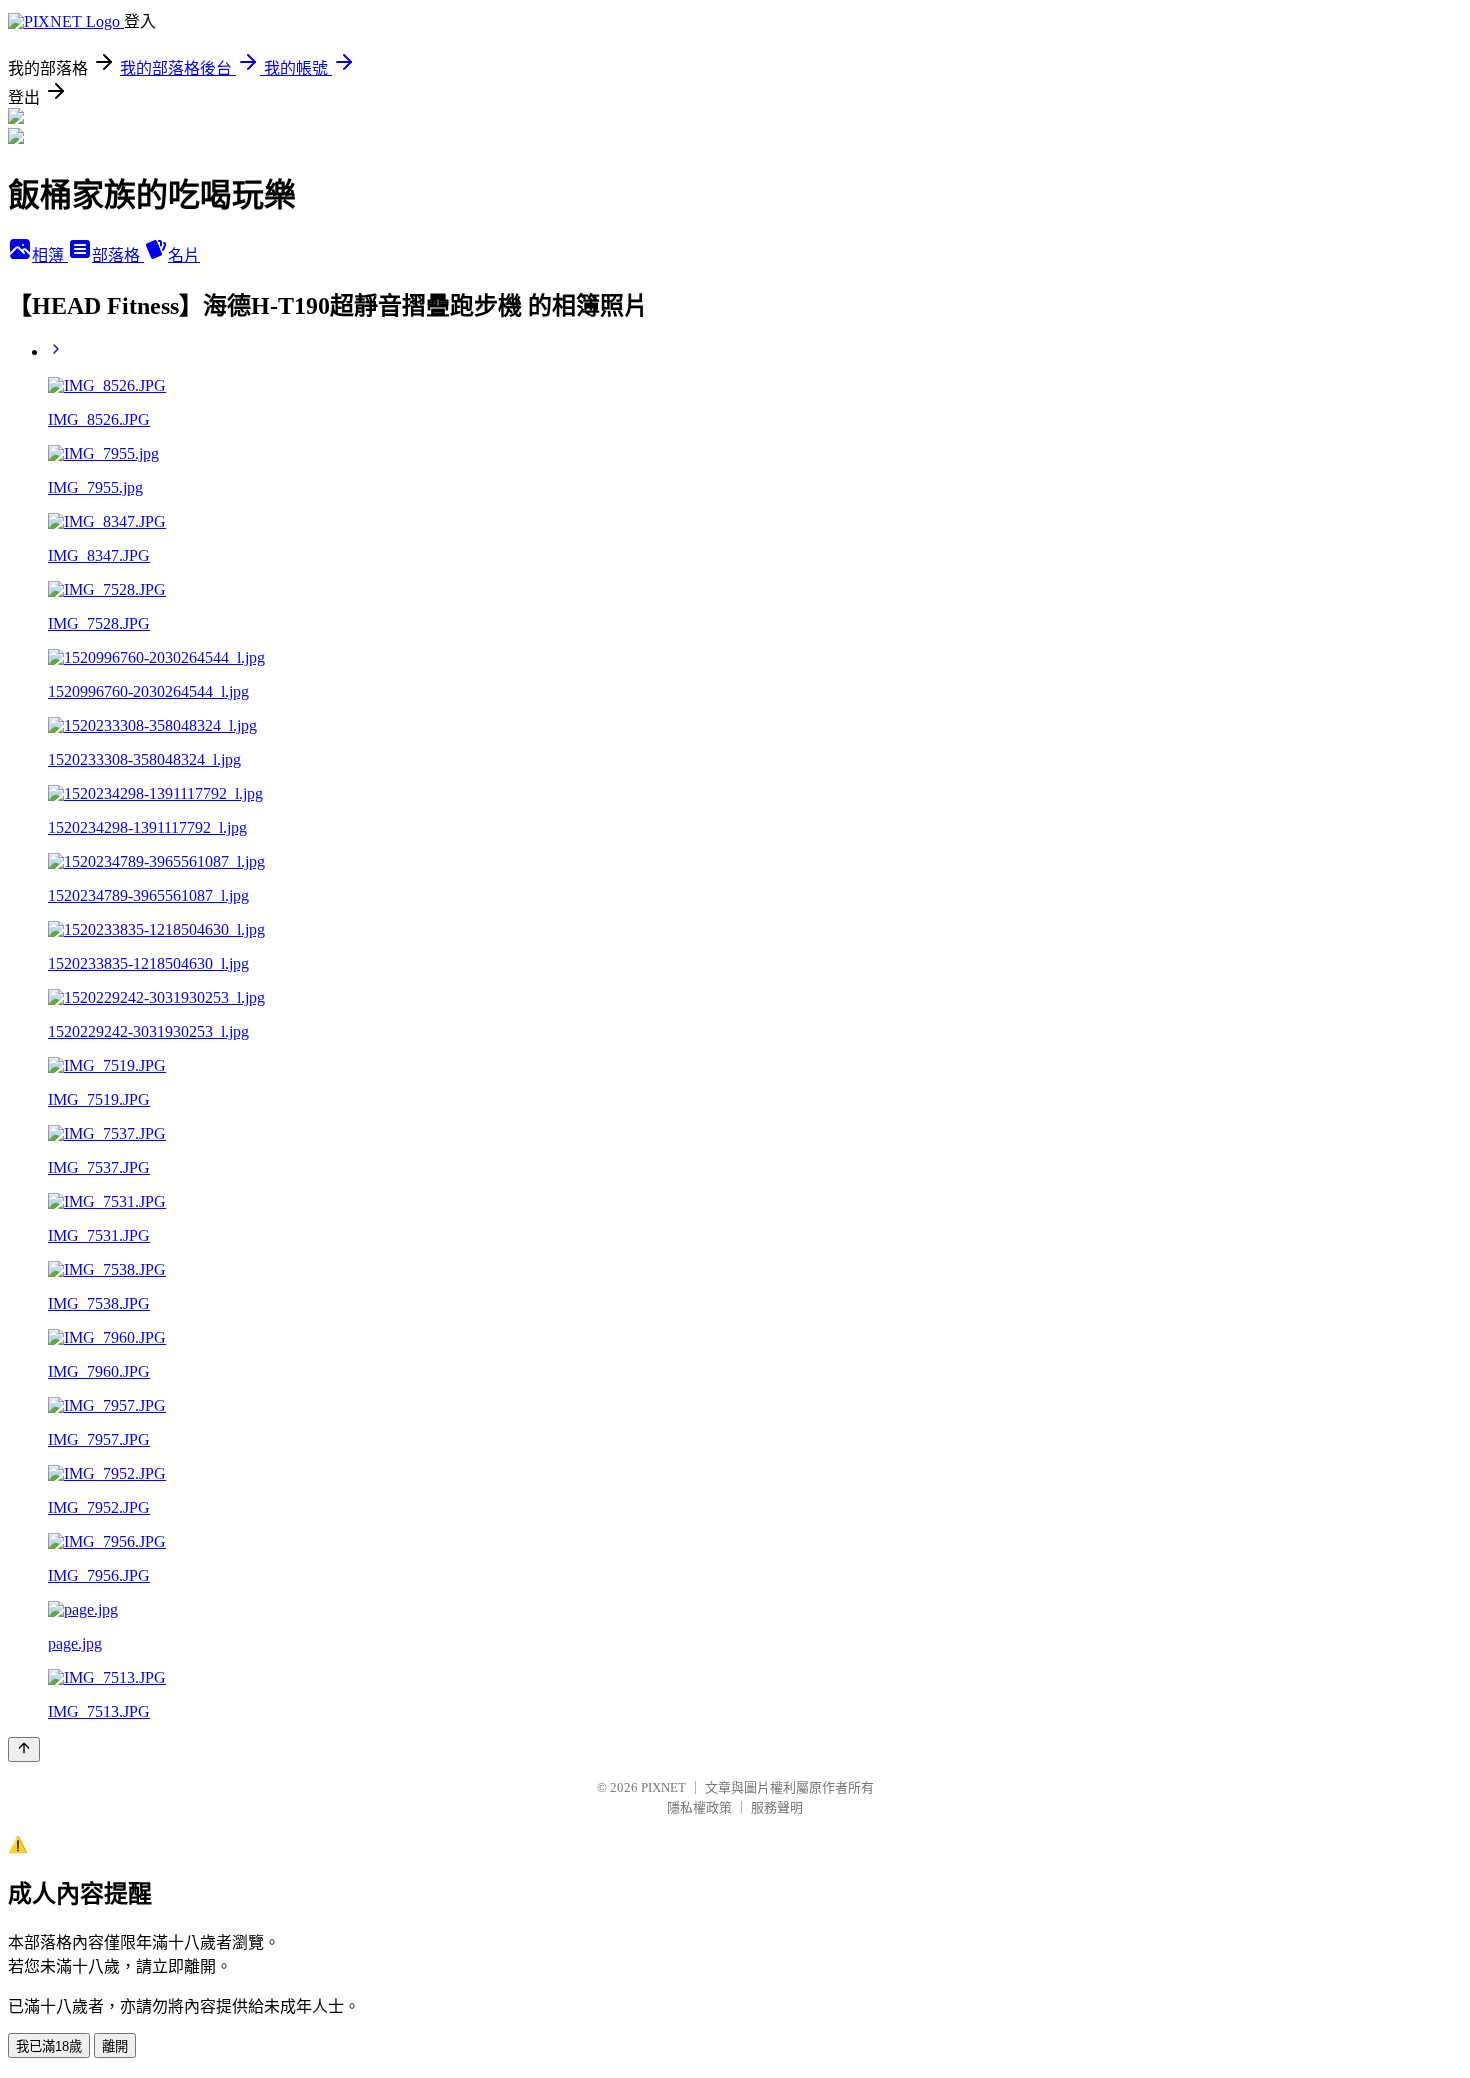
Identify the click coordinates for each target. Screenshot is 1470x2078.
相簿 (50, 255)
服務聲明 (777, 1807)
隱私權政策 (699, 1807)
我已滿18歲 (49, 2046)
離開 (115, 2046)
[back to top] (24, 1749)
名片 (184, 255)
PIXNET (663, 1787)
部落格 (118, 255)
